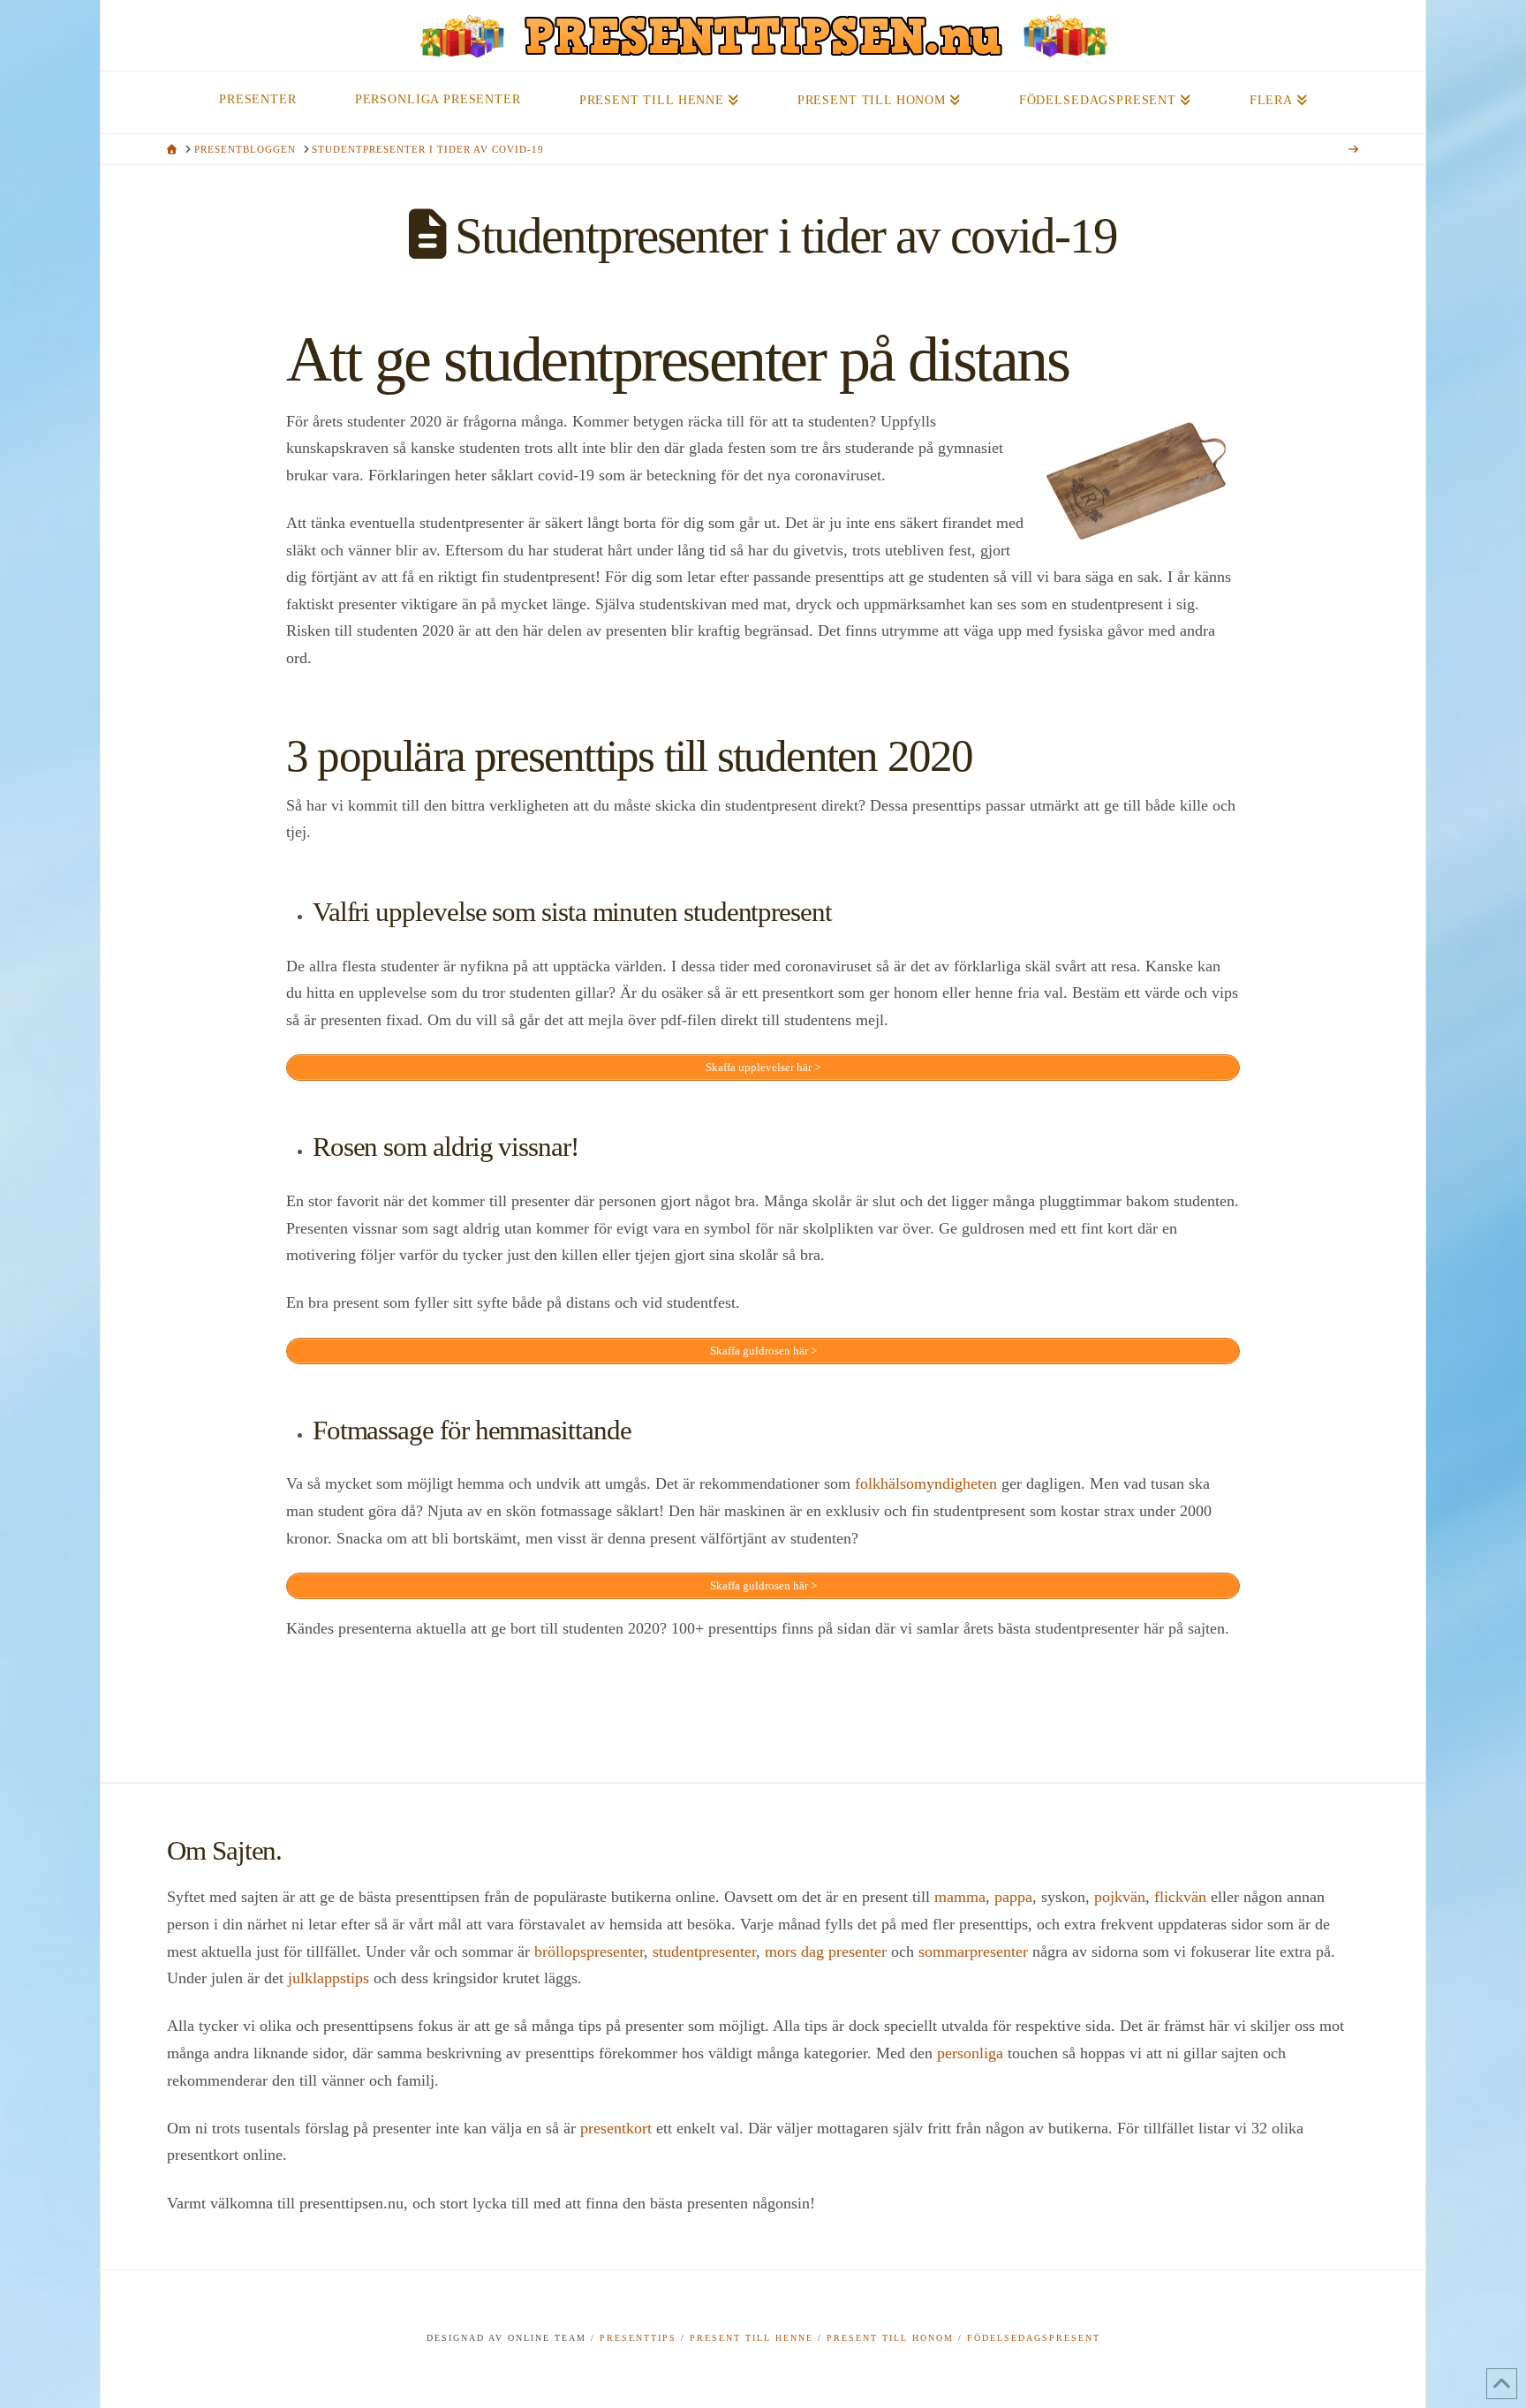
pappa (1013, 1897)
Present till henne (752, 2338)
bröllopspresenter (589, 1951)
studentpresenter (704, 1951)
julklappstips (329, 1978)
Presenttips (638, 2338)
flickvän (1180, 1897)
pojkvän (1120, 1897)
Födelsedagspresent (1034, 2338)
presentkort (616, 2128)
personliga (970, 2053)
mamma (960, 1897)
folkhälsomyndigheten (926, 1483)
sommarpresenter (973, 1951)
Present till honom (890, 2338)
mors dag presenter (826, 1951)
